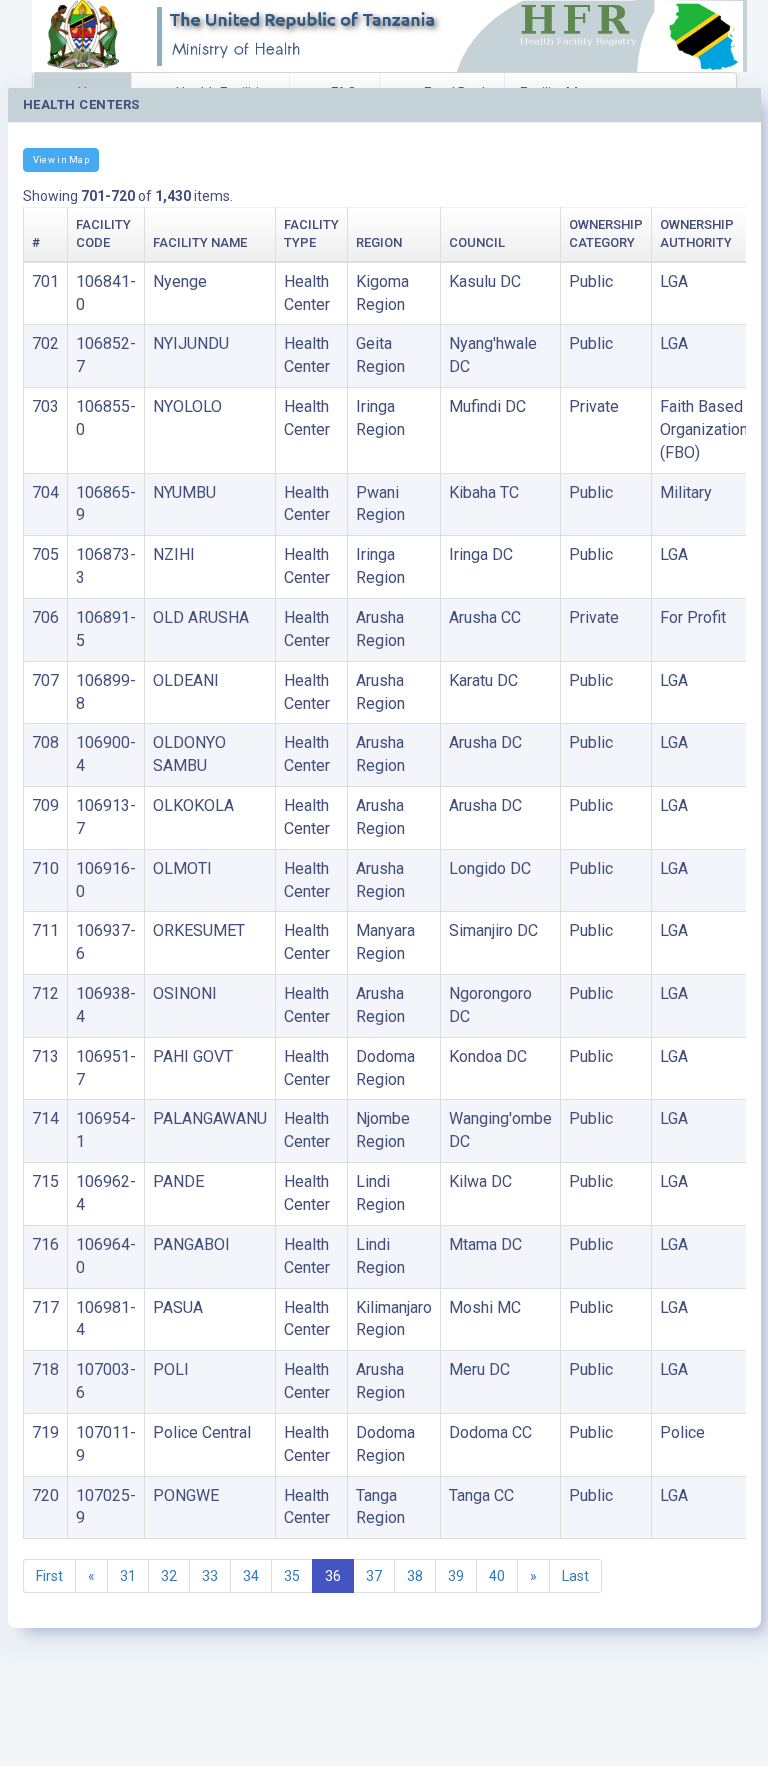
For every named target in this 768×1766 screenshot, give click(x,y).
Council (477, 242)
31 (128, 1576)
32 (169, 1576)
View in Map (61, 159)
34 (251, 1576)
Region (379, 242)
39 (456, 1576)
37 (374, 1576)
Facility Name (200, 242)
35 (292, 1576)
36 (333, 1576)
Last (575, 1576)
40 (497, 1576)
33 (210, 1576)
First (49, 1576)
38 (415, 1576)
